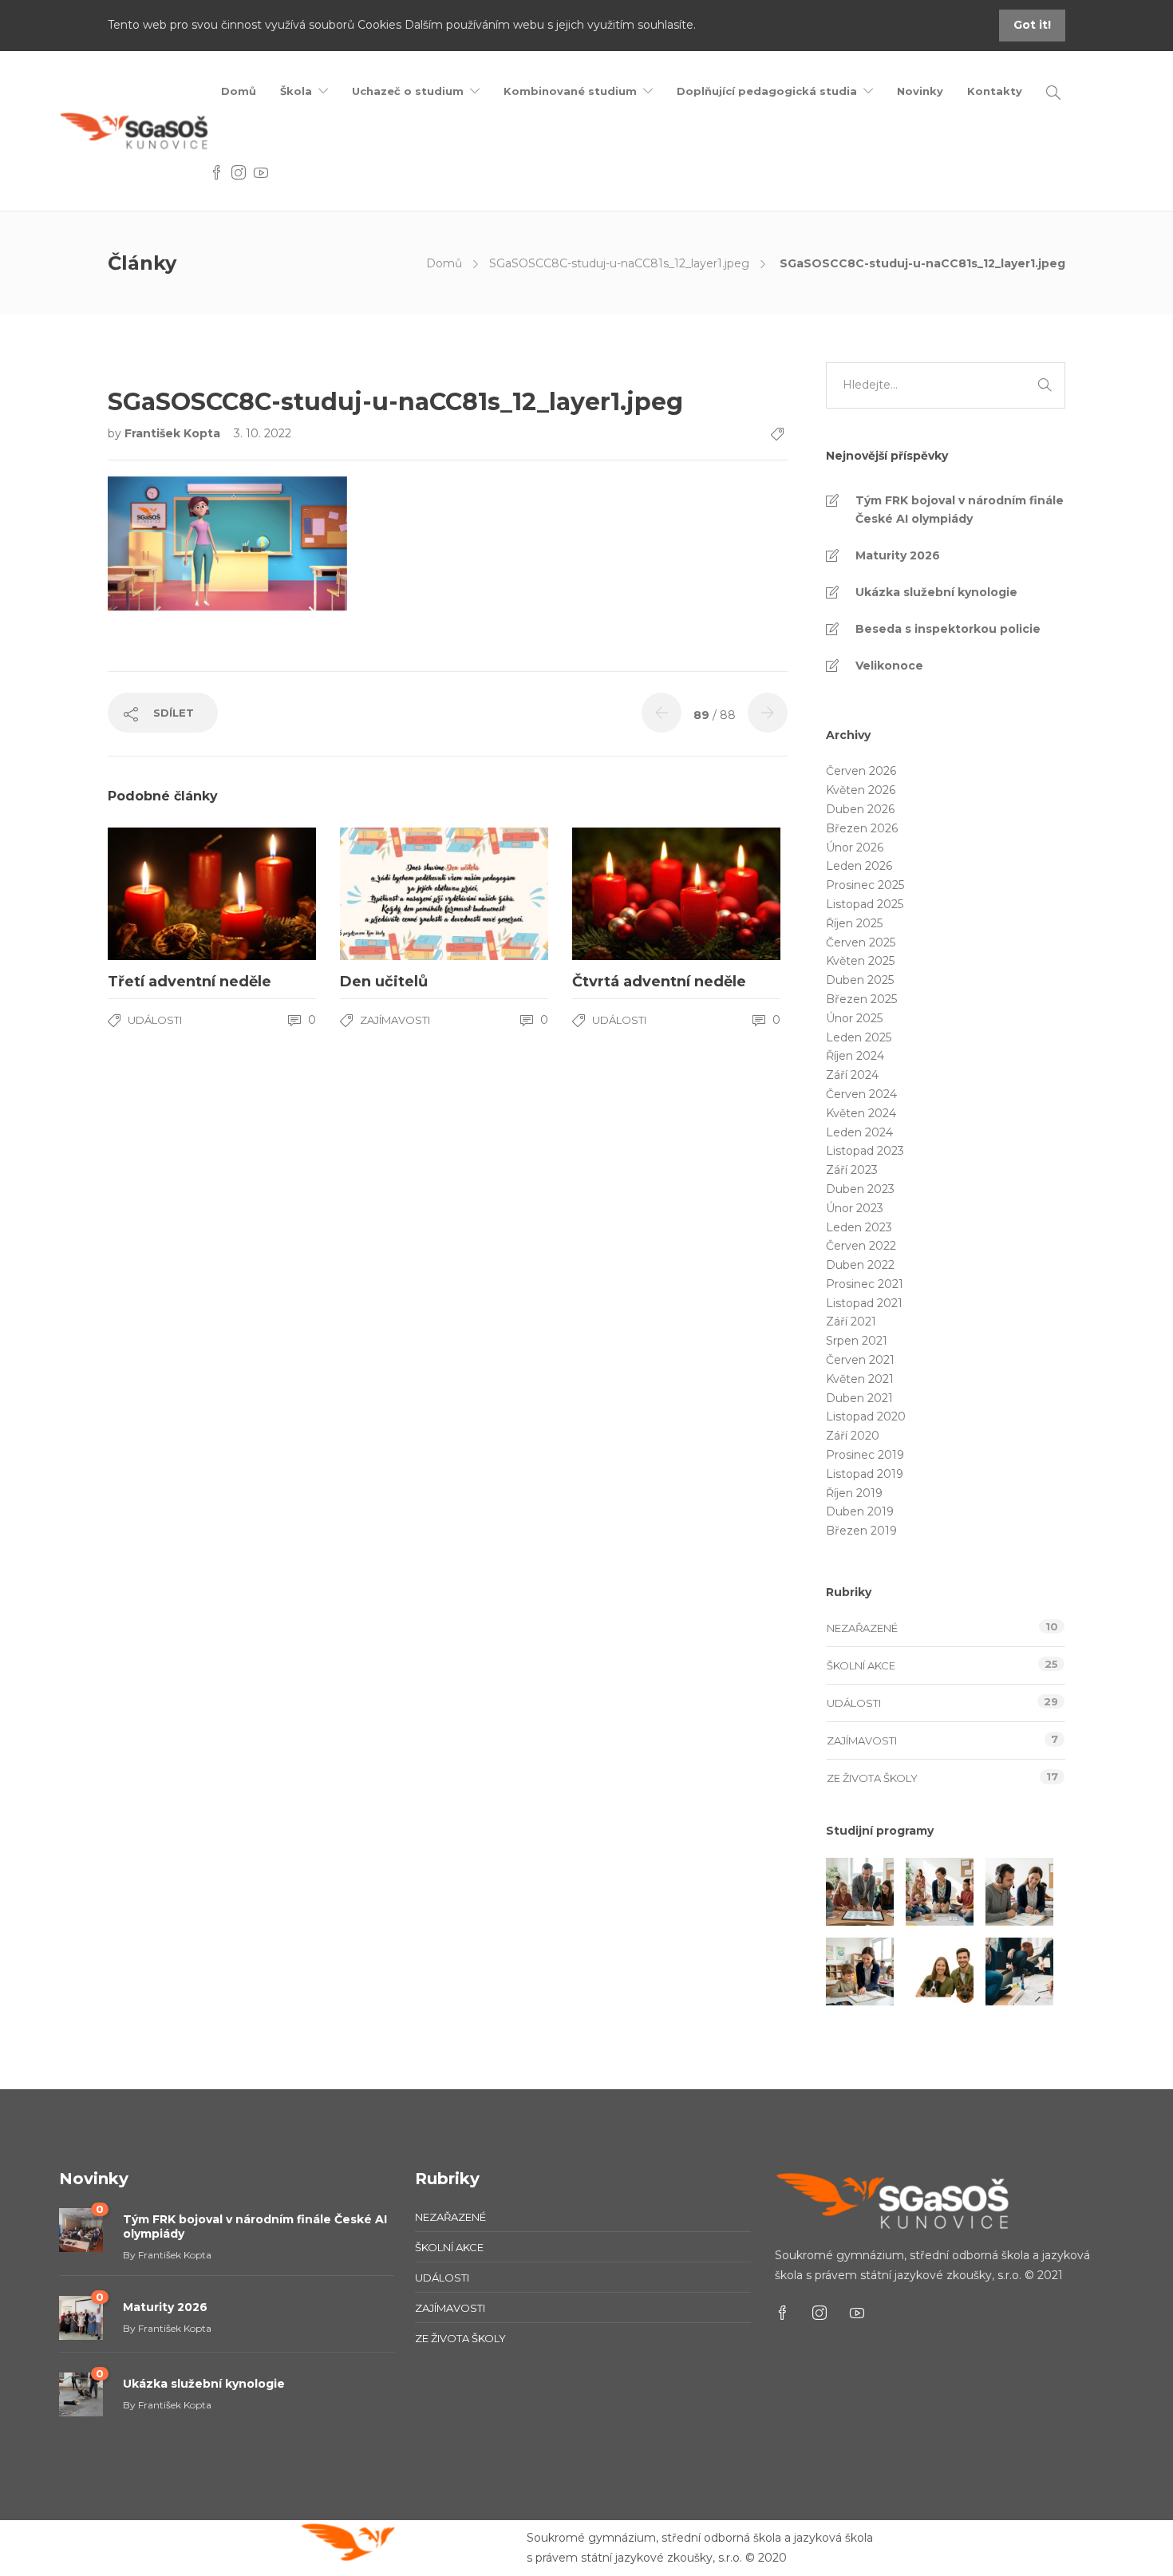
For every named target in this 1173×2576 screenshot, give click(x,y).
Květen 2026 (861, 790)
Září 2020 (853, 1436)
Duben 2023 (860, 1189)
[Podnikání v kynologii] (940, 1972)
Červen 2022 (861, 1246)
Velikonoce (889, 666)
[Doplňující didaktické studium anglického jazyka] (1019, 1892)
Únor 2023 (855, 1208)
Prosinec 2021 (865, 1284)
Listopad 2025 (865, 904)
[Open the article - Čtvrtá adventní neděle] (624, 894)
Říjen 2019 (854, 1493)
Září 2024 (852, 1075)
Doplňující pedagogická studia (767, 91)
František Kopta (174, 433)
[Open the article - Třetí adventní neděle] (160, 894)
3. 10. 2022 (263, 433)
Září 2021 (851, 1322)
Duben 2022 (860, 1265)
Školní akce (861, 1665)
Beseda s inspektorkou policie (948, 629)
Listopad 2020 (866, 1416)
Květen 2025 (860, 961)
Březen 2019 (861, 1531)
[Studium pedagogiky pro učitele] (860, 1892)
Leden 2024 (859, 1132)
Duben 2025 (860, 980)
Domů (239, 91)
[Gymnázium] (1019, 1972)
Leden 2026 (859, 866)
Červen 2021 (860, 1360)
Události (155, 1020)
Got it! (1032, 25)
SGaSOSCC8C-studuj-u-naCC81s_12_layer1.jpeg (619, 263)
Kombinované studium (570, 91)
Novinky (920, 91)
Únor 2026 (855, 847)
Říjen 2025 (854, 923)
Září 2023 (852, 1170)
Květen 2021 (860, 1379)
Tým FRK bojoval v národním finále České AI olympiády (960, 510)
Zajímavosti (395, 1020)
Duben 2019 (860, 1511)
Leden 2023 (859, 1227)
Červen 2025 (861, 942)
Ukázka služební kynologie (936, 592)
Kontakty (995, 91)
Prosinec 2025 (865, 885)
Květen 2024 (861, 1113)
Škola (296, 91)
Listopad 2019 (865, 1474)
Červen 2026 (861, 771)
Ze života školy (872, 1778)
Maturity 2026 (898, 555)
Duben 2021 (859, 1398)
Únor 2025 (854, 1018)
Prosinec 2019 (865, 1455)
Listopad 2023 (865, 1151)
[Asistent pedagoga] (860, 1972)
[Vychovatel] (940, 1892)
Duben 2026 (860, 809)
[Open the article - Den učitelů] (392, 894)
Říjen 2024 (855, 1056)
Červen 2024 (861, 1094)
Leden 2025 (859, 1037)
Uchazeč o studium (408, 91)
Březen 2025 (861, 999)
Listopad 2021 (864, 1303)
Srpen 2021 (857, 1341)
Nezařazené (862, 1628)
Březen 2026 (862, 828)
